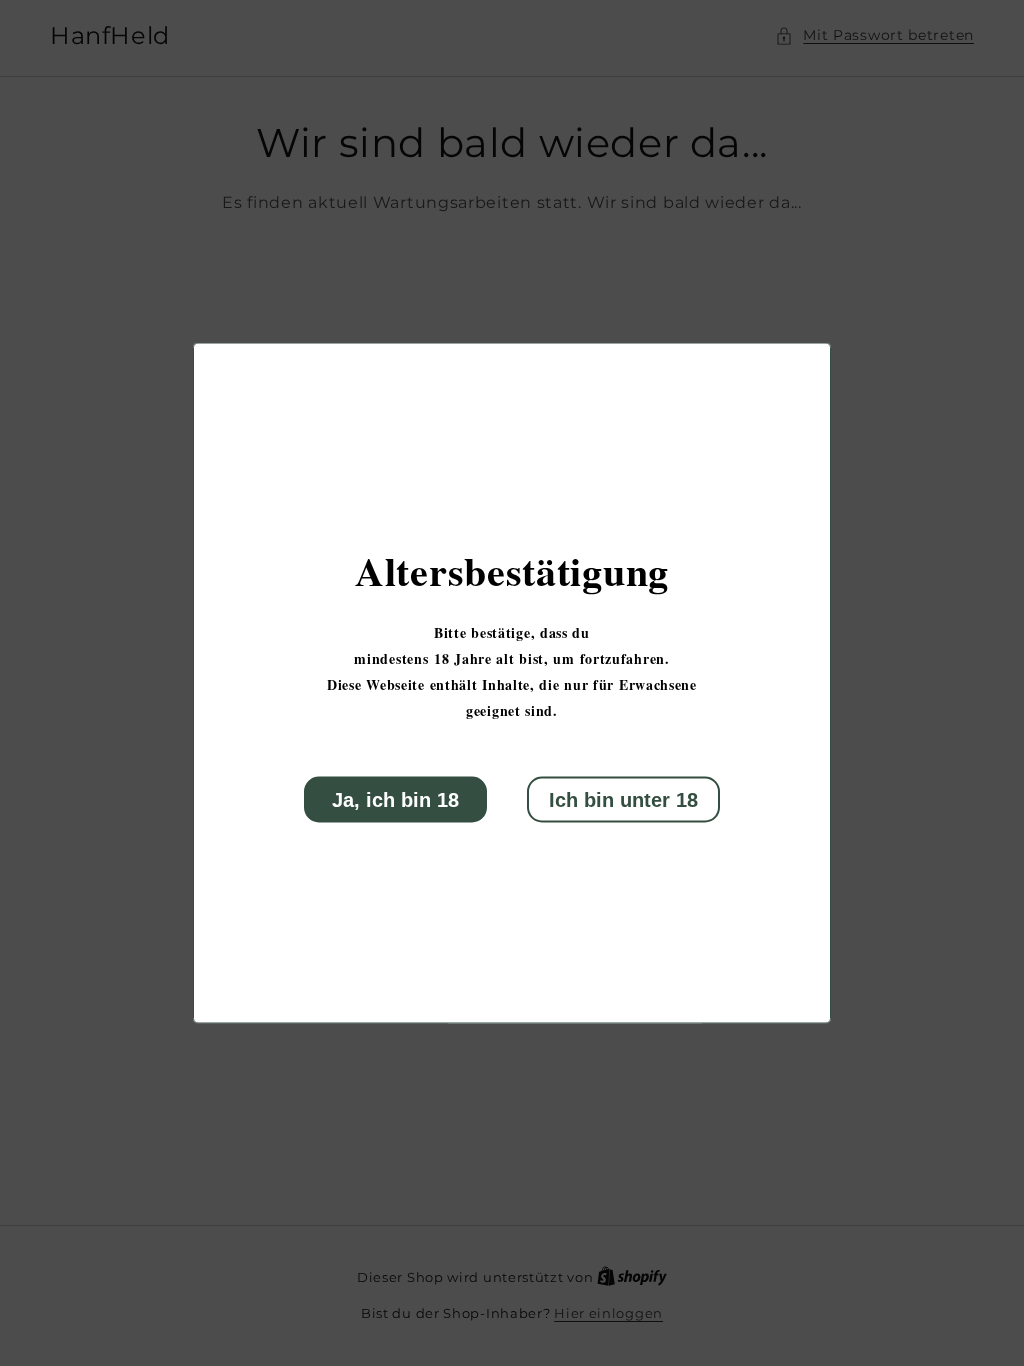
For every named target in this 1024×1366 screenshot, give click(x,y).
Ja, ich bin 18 (395, 800)
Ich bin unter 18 (623, 800)
